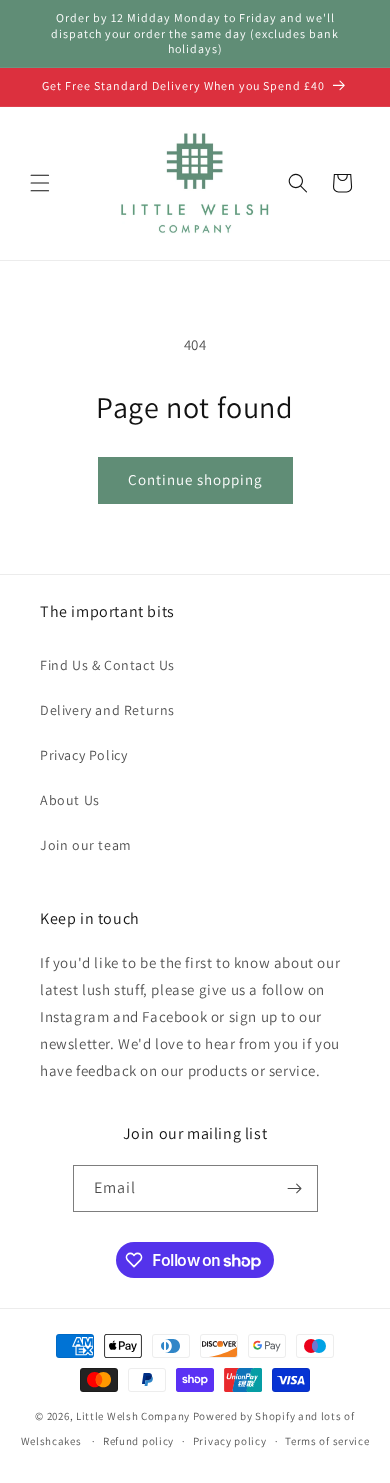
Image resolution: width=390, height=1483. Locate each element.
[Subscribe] (295, 1188)
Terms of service (327, 1441)
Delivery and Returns (107, 710)
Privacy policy (230, 1441)
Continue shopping (195, 479)
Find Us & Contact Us (107, 665)
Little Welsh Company (133, 1416)
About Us (70, 800)
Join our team (86, 845)
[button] (40, 183)
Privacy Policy (83, 755)
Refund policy (138, 1441)
